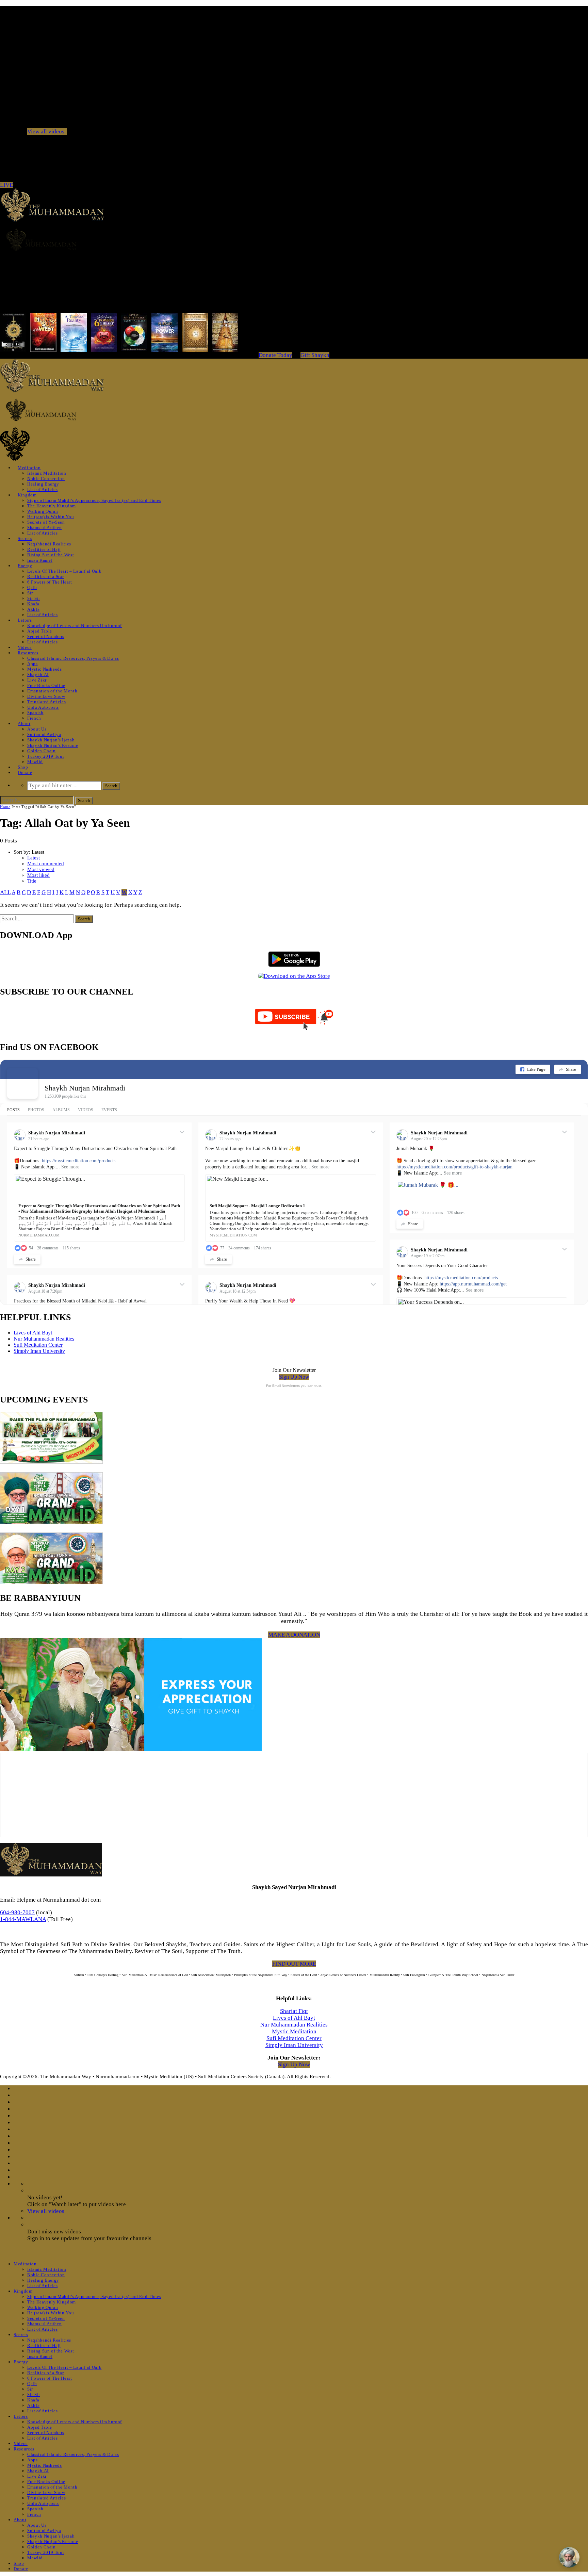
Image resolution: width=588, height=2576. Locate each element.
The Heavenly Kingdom (52, 506)
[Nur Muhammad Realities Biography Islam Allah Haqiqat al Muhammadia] (294, 240)
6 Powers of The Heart (50, 582)
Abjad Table (40, 631)
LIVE (6, 185)
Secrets (25, 538)
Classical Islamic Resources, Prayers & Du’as (73, 658)
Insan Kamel (40, 560)
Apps (32, 664)
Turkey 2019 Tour (46, 756)
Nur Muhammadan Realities (44, 1339)
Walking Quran (43, 511)
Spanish (35, 713)
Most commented (46, 864)
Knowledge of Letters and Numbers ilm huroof (75, 626)
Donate (25, 773)
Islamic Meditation (47, 473)
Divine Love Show (46, 696)
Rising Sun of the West (51, 555)
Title (32, 881)
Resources (28, 653)
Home (5, 807)
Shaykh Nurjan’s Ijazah (51, 740)
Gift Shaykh (315, 355)
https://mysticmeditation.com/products (79, 1161)
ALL (5, 892)
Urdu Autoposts (43, 707)
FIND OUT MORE (294, 1964)
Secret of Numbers (46, 636)
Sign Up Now (294, 1377)
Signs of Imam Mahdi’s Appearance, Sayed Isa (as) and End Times (94, 500)
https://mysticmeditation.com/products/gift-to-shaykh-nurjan (454, 1167)
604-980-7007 (17, 1912)
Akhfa (33, 609)
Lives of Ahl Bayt (33, 1333)
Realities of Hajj (44, 549)
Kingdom (27, 495)
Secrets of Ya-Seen (46, 522)
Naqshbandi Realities (49, 544)
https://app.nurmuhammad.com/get (473, 1284)
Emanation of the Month (52, 691)
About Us (37, 729)
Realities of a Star (45, 577)
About (24, 724)
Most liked (38, 875)
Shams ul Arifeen (44, 528)
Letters (25, 620)
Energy (25, 566)
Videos (25, 647)
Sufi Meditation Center (38, 1345)
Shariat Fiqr (294, 2011)
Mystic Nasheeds (45, 669)
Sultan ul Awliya (44, 734)
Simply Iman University (39, 1351)
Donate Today (275, 355)
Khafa (33, 604)
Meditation (29, 468)
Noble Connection (46, 479)
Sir (30, 593)
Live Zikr (37, 680)
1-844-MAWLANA (23, 1919)
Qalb (32, 587)
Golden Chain (42, 751)
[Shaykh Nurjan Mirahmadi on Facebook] (22, 1083)
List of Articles (42, 489)
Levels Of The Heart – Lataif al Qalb (64, 571)
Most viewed (41, 869)
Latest (34, 858)
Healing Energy (43, 484)
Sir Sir (34, 598)
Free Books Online (46, 685)
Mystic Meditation (294, 2031)
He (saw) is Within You (51, 517)
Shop (23, 767)
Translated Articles (46, 702)
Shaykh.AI (38, 675)
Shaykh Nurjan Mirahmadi (85, 1088)
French (34, 718)
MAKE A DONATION (294, 1635)
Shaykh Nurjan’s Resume (53, 745)
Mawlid (35, 762)
